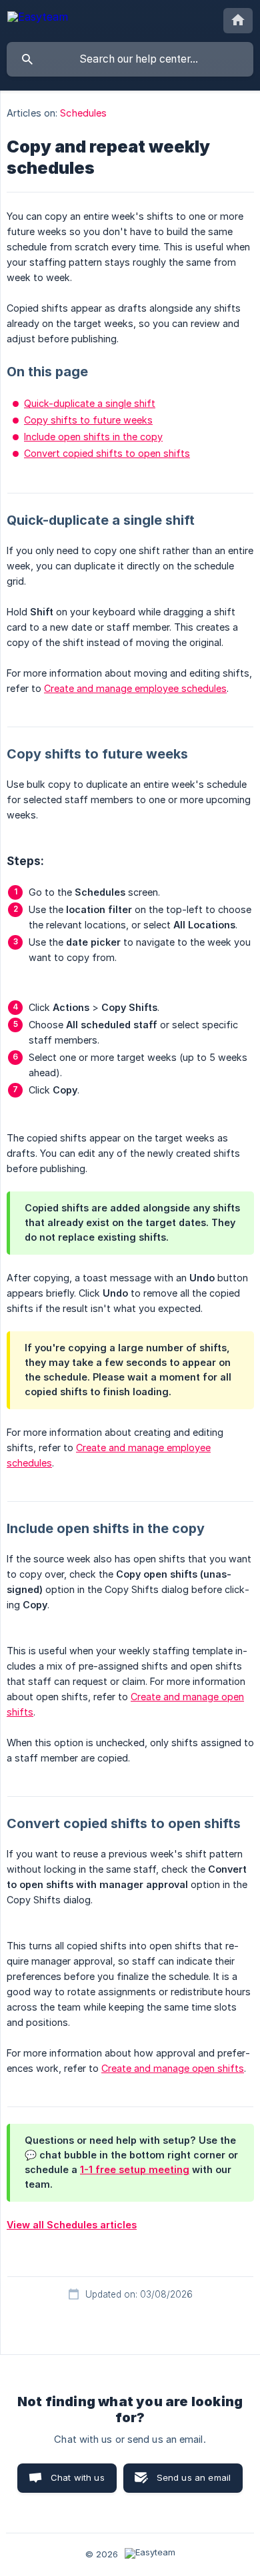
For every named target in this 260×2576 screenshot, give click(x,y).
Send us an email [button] (194, 2477)
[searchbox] (130, 59)
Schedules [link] (83, 113)
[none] (38, 19)
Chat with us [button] (78, 2477)
